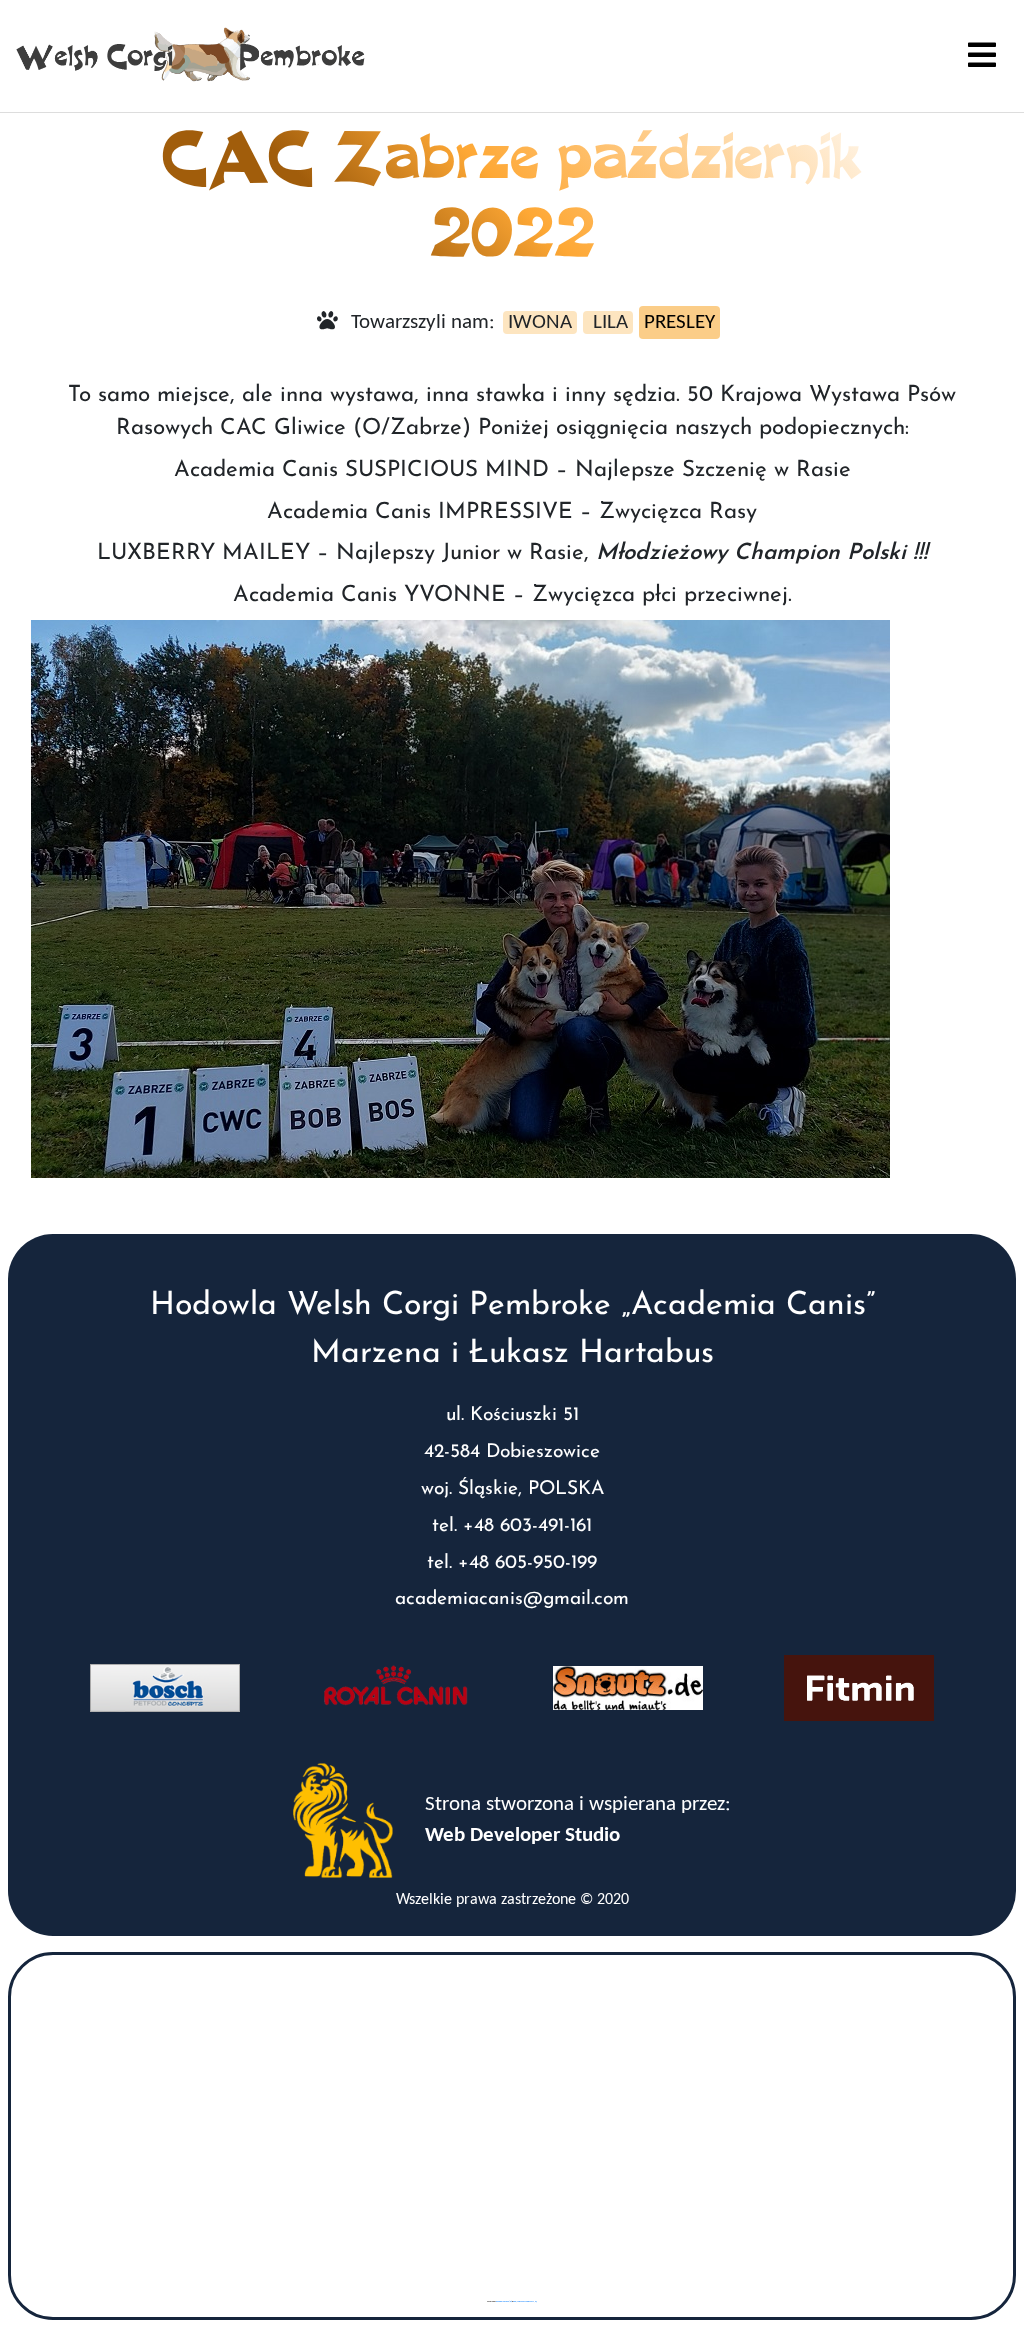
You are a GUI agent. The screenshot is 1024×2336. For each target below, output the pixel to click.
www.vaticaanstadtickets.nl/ (525, 2301)
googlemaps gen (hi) (504, 2301)
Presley (679, 322)
